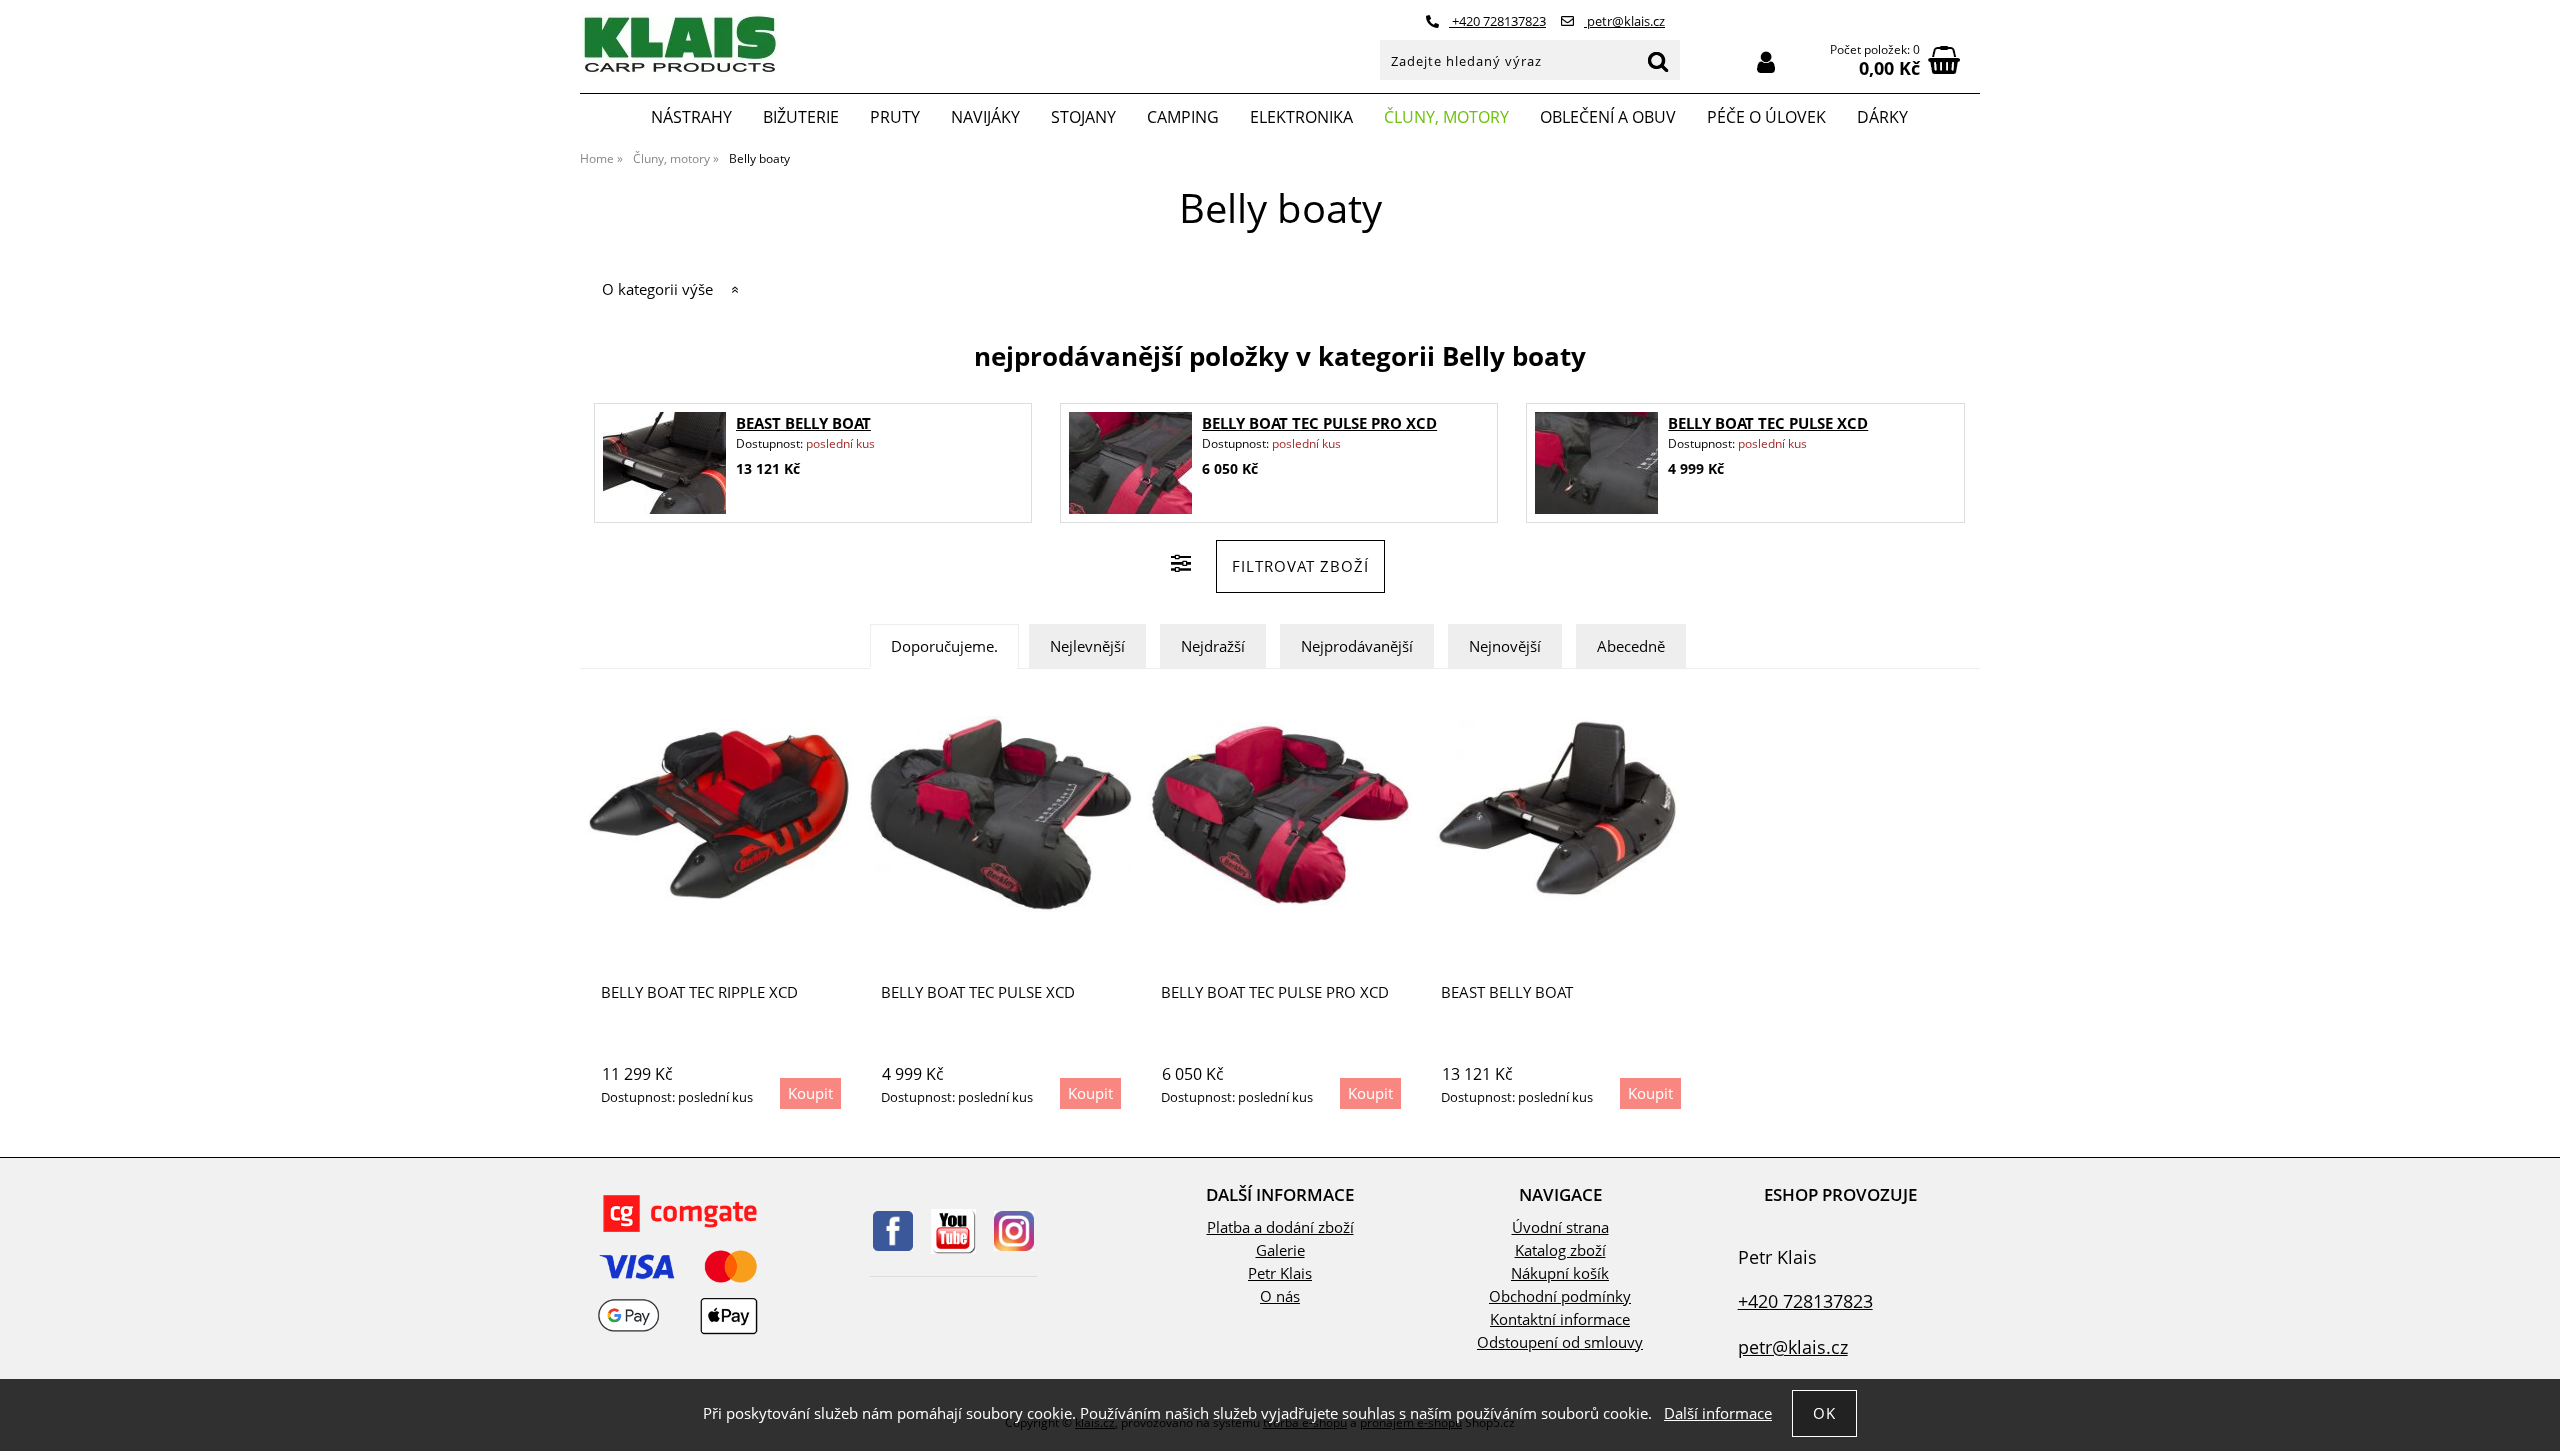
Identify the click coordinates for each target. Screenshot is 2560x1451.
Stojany (1083, 117)
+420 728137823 (1497, 21)
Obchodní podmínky (1560, 1296)
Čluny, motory (1446, 117)
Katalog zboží (1560, 1250)
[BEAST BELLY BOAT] (664, 463)
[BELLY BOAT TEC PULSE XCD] (1597, 463)
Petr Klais (1280, 1273)
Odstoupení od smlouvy (1560, 1342)
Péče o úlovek (1766, 117)
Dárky (1882, 117)
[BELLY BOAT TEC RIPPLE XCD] (720, 814)
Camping (1183, 117)
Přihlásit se (1766, 62)
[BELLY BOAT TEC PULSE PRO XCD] (1130, 462)
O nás (1280, 1296)
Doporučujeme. (944, 646)
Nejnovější (1505, 646)
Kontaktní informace (1560, 1319)
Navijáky (985, 117)
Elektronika (1301, 117)
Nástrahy (691, 117)
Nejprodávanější (1357, 646)
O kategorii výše (657, 289)
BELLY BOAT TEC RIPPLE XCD (699, 992)
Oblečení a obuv (1608, 117)
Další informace (1718, 1413)
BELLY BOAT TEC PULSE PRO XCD (1319, 423)
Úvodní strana (1560, 1227)
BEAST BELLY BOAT (803, 423)
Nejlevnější (1087, 646)
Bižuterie (801, 117)
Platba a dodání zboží (1280, 1227)
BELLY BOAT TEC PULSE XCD (1768, 423)
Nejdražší (1213, 646)
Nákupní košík (1560, 1273)
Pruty (895, 117)
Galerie (1280, 1250)
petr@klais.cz (1624, 21)
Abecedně (1631, 646)
